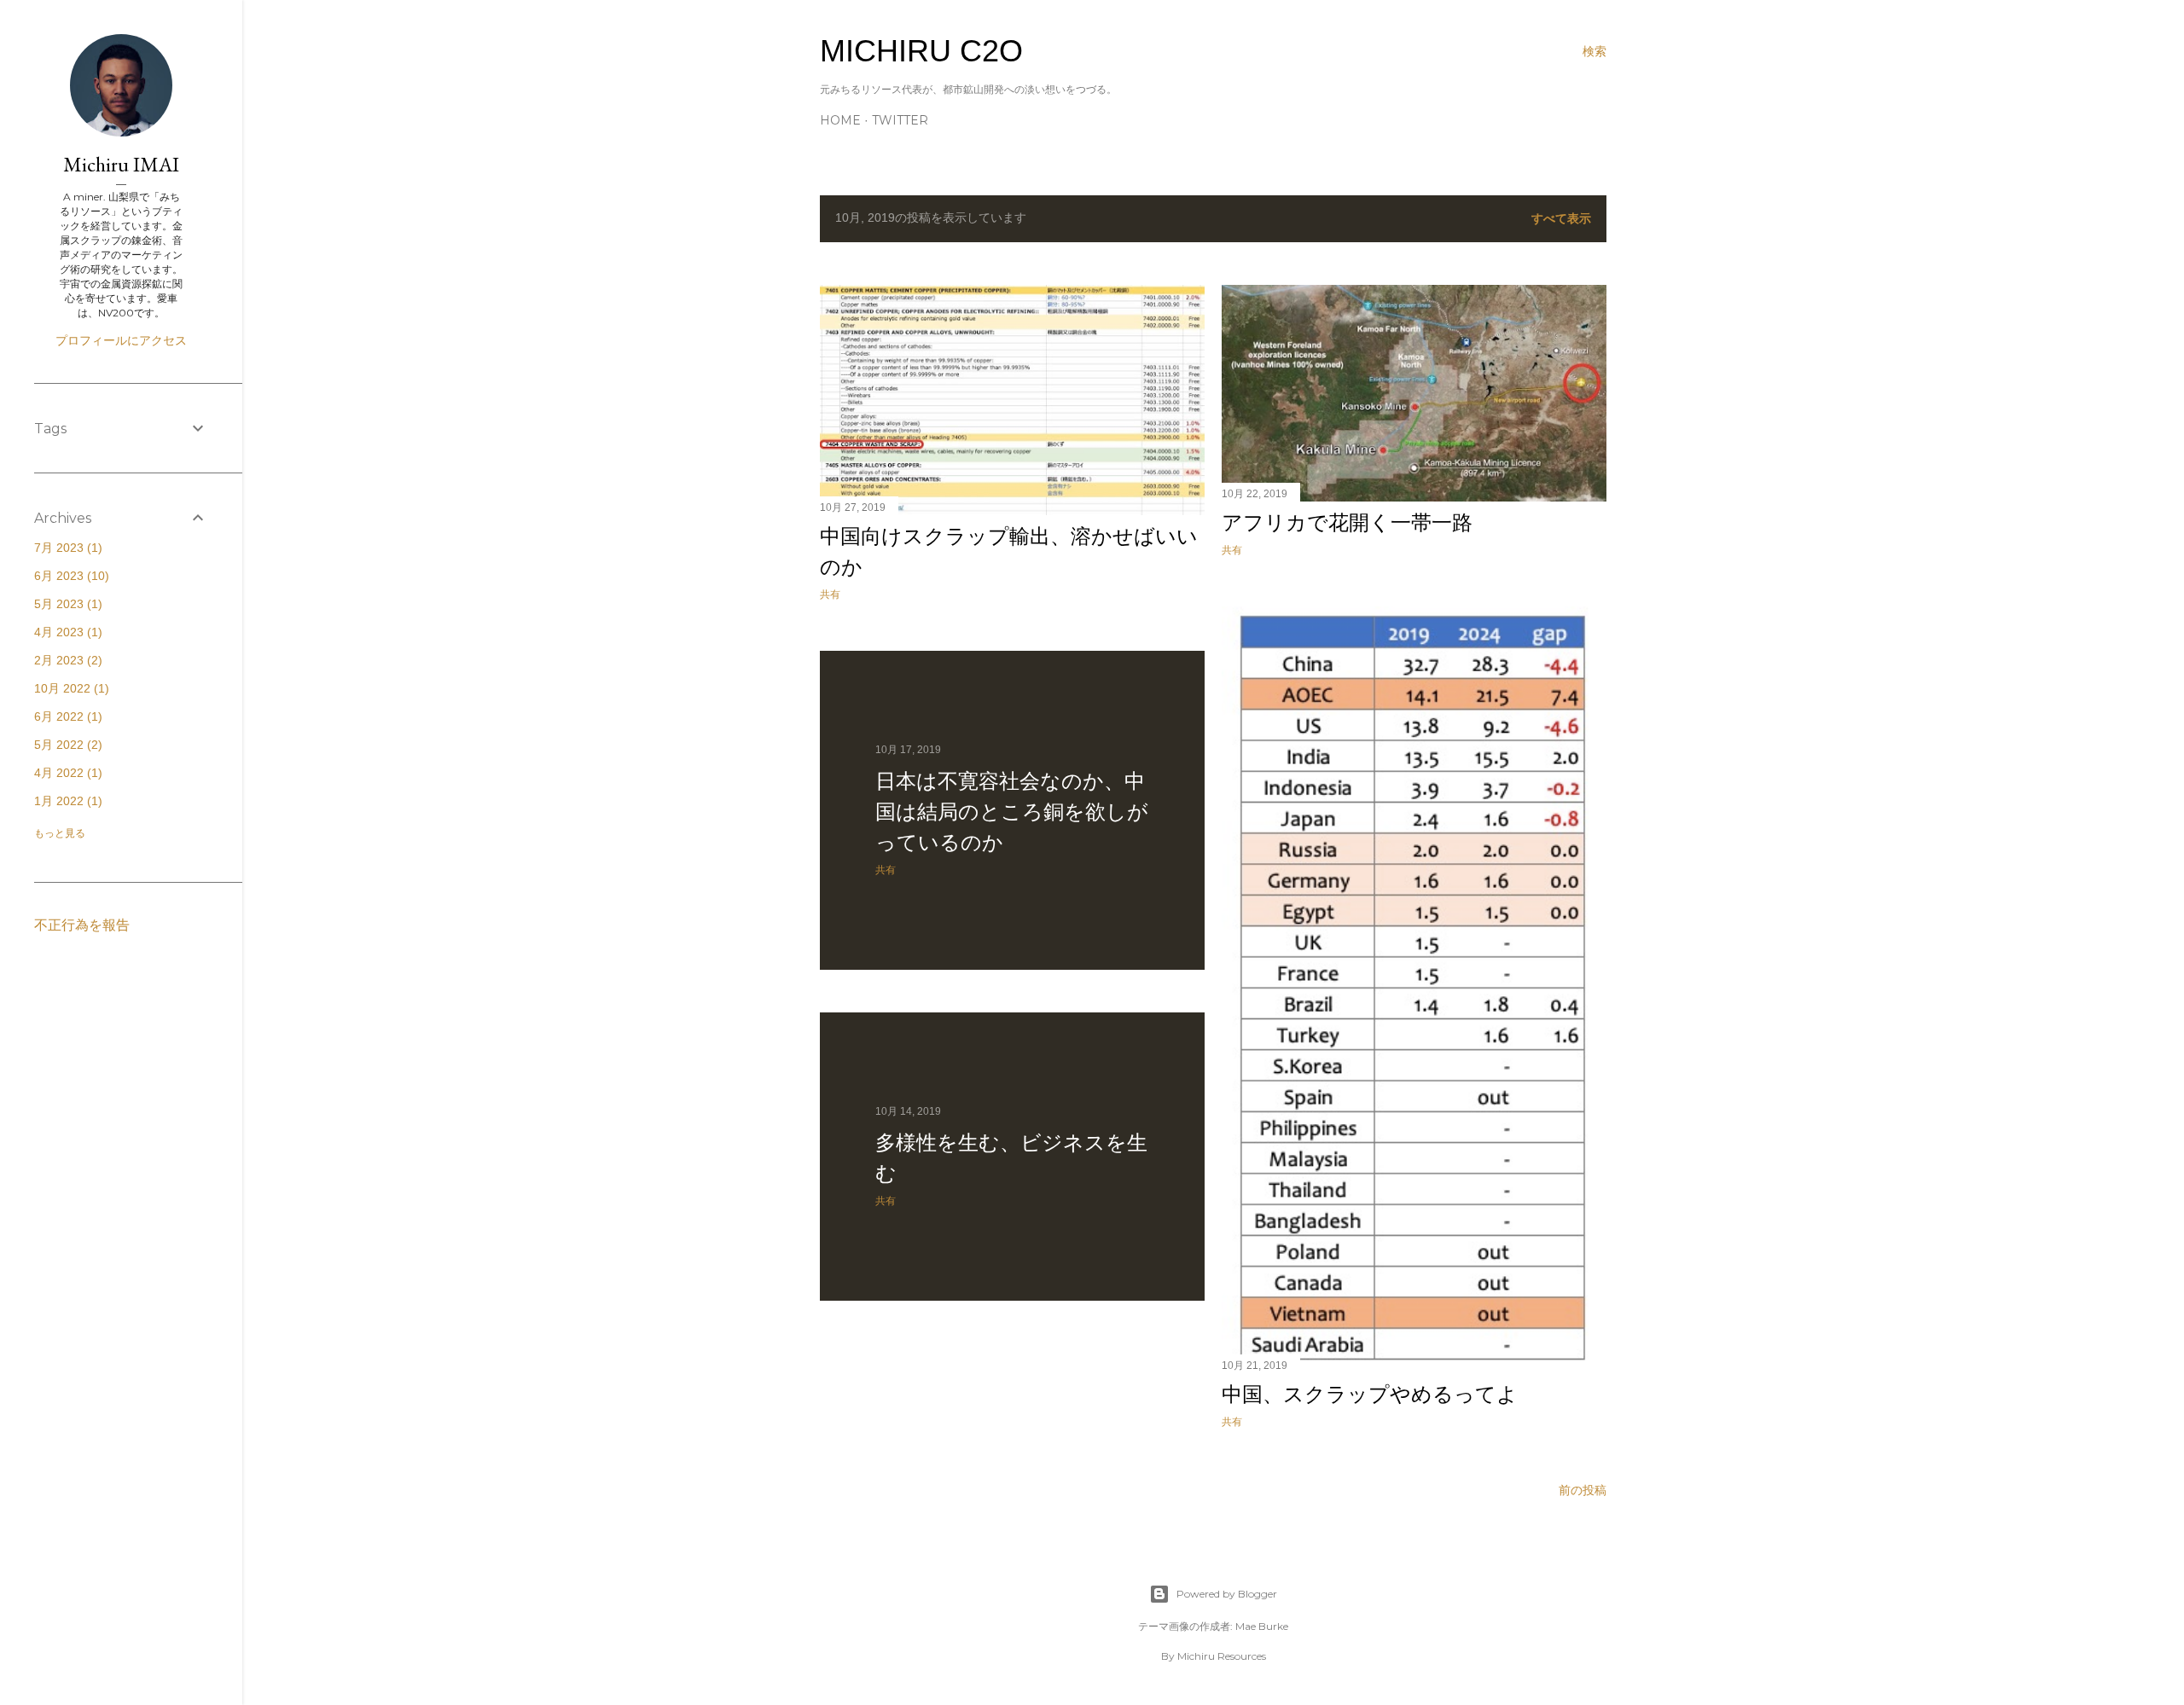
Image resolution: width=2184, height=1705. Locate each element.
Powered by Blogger (1227, 1594)
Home (840, 120)
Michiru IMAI (121, 164)
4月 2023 (66, 632)
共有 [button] (830, 594)
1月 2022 (66, 801)
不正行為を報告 (82, 925)
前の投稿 (1583, 1490)
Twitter (900, 120)
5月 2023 (66, 604)
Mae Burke (1262, 1626)
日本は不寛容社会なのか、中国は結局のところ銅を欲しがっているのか (1012, 812)
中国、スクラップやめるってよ (1370, 1394)
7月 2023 (66, 548)
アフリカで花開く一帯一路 (1347, 522)
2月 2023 (66, 660)
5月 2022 (66, 745)
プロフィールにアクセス (121, 340)
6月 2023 (70, 576)
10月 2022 (70, 688)
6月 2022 (66, 716)
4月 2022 (66, 773)
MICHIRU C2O (921, 51)
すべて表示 (1561, 218)
